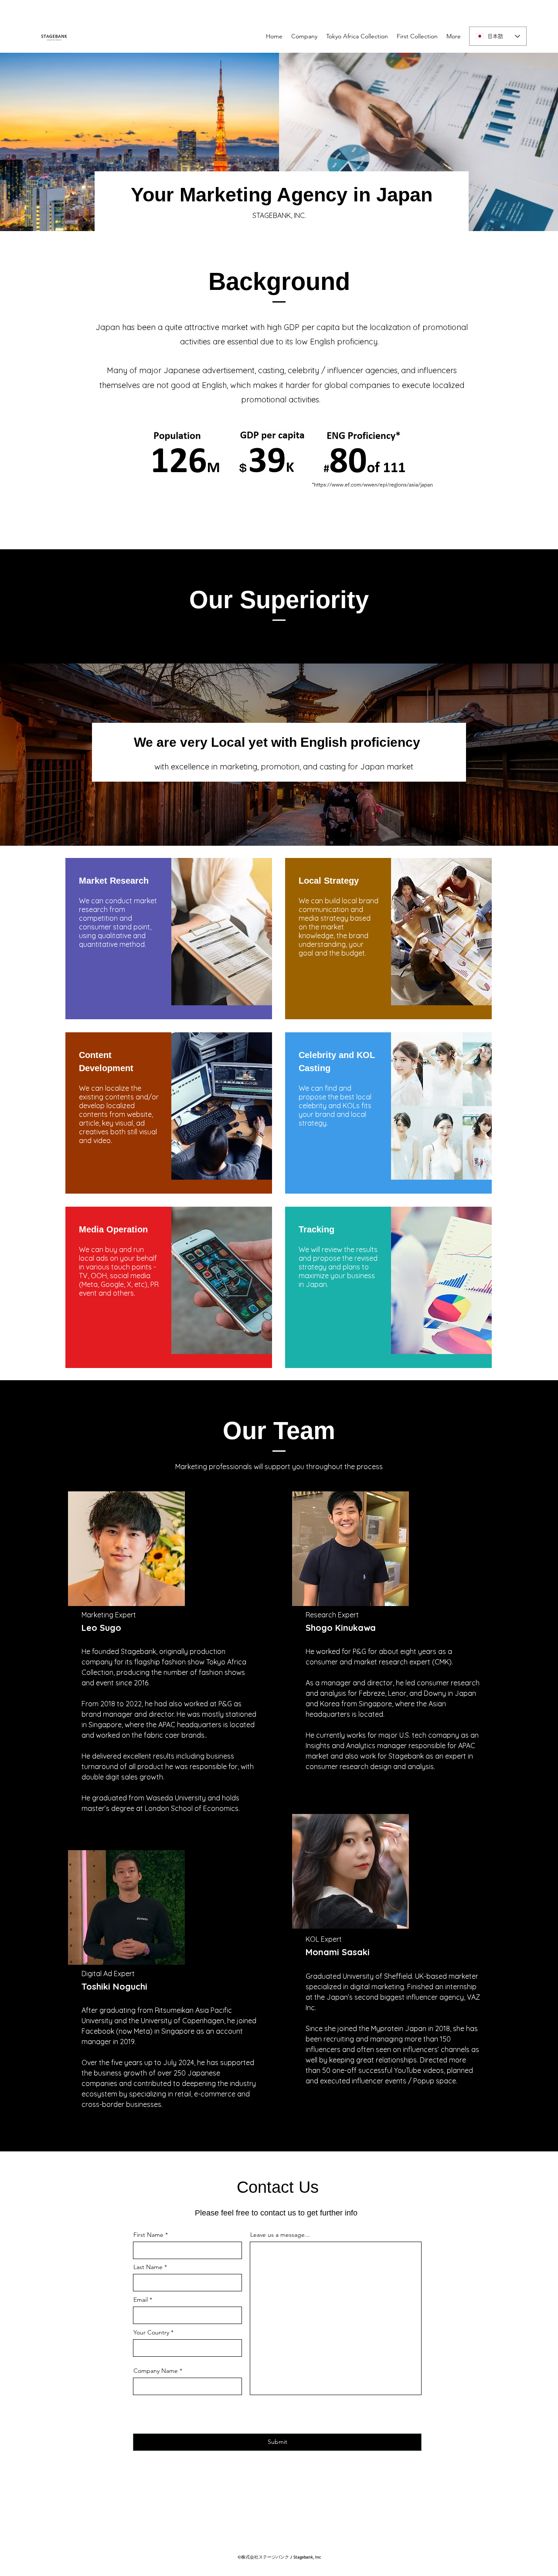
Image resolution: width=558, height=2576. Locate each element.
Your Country (151, 2332)
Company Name (156, 2371)
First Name (148, 2235)
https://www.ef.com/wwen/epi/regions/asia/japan (373, 484)
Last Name (148, 2267)
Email (141, 2300)
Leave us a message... (280, 2235)
